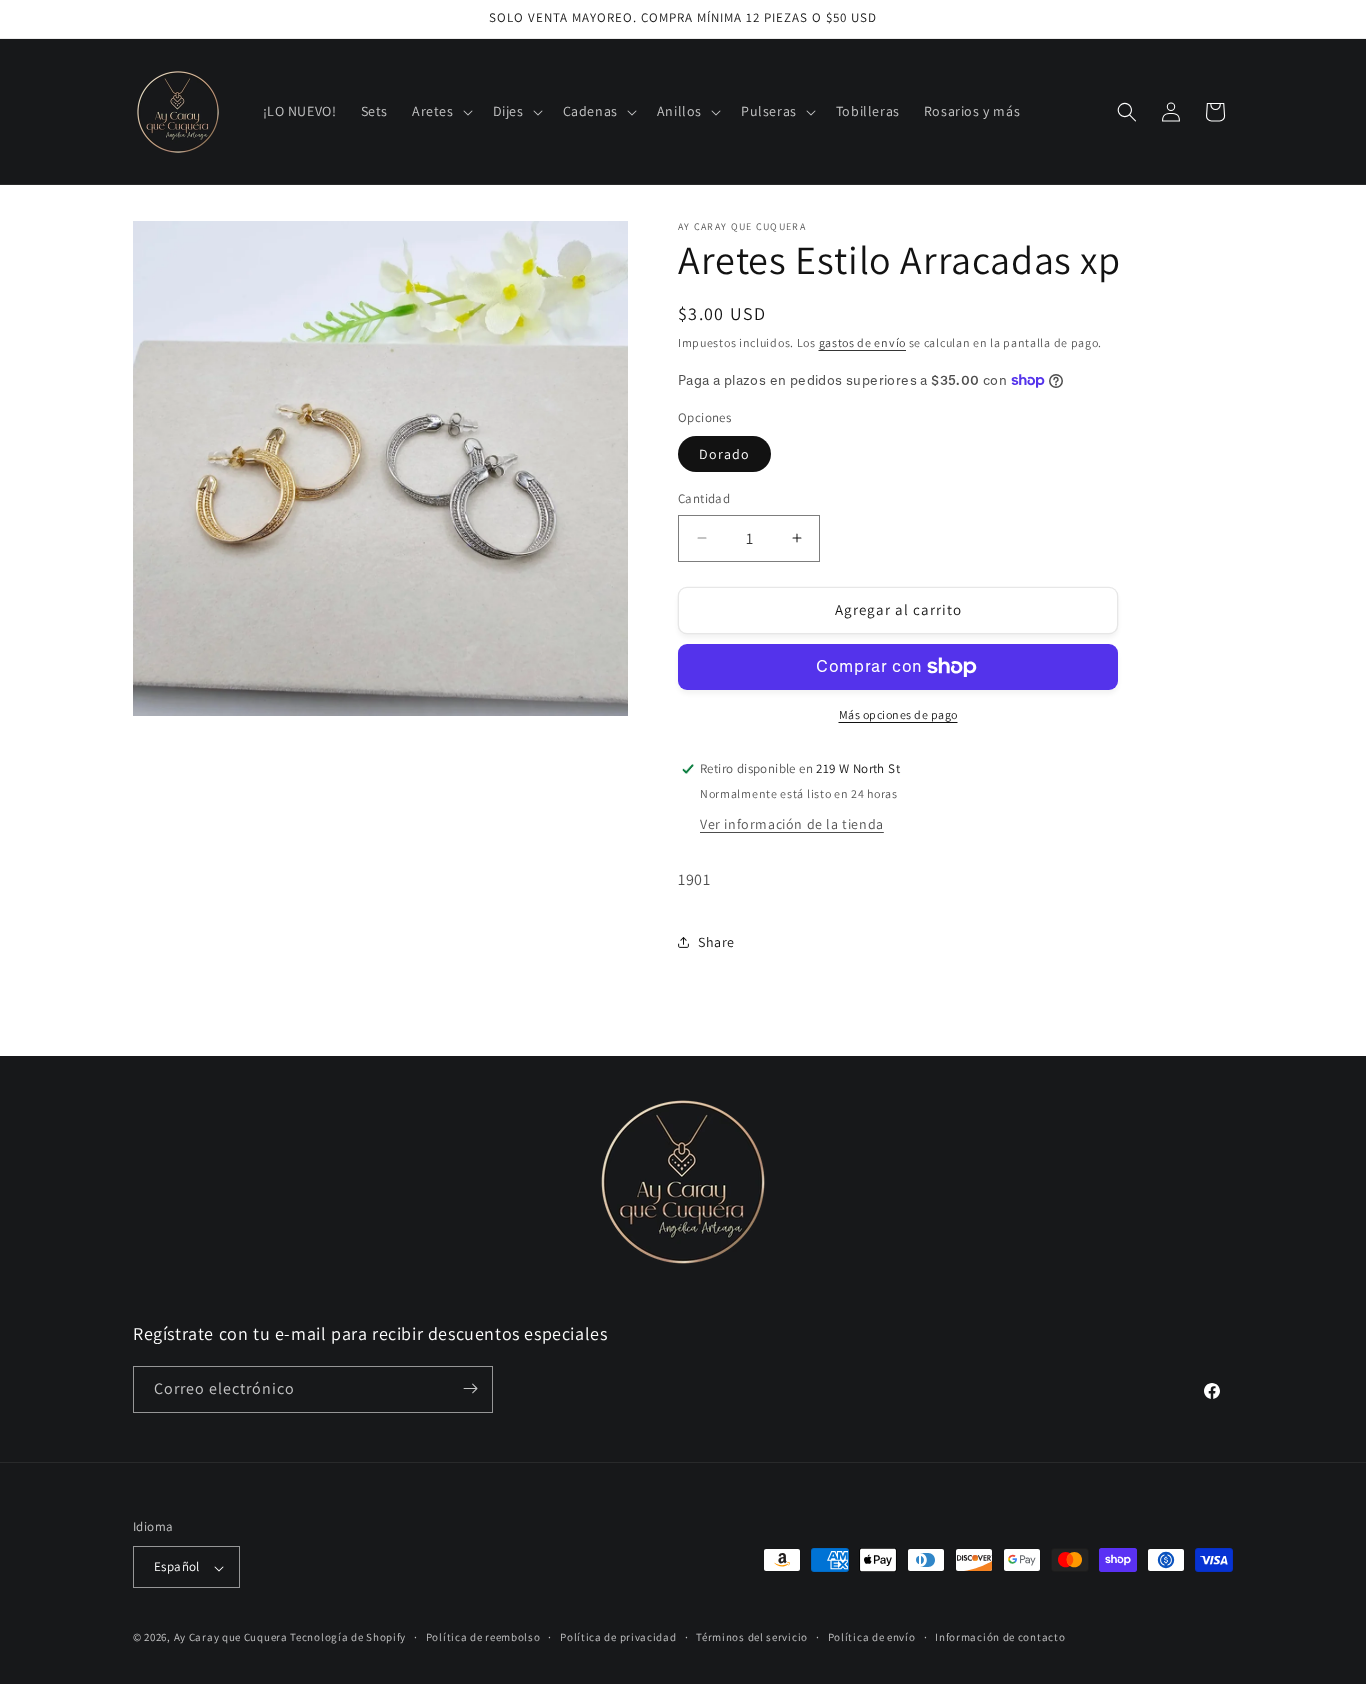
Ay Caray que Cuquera (232, 1638)
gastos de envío (863, 342)
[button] (440, 111)
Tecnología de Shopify (348, 1638)
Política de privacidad (618, 1637)
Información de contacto (1000, 1637)
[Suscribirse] (470, 1388)
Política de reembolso (483, 1637)
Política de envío (872, 1637)
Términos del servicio (752, 1637)
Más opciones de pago (898, 714)
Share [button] (716, 942)
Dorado (724, 454)
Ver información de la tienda (792, 824)
